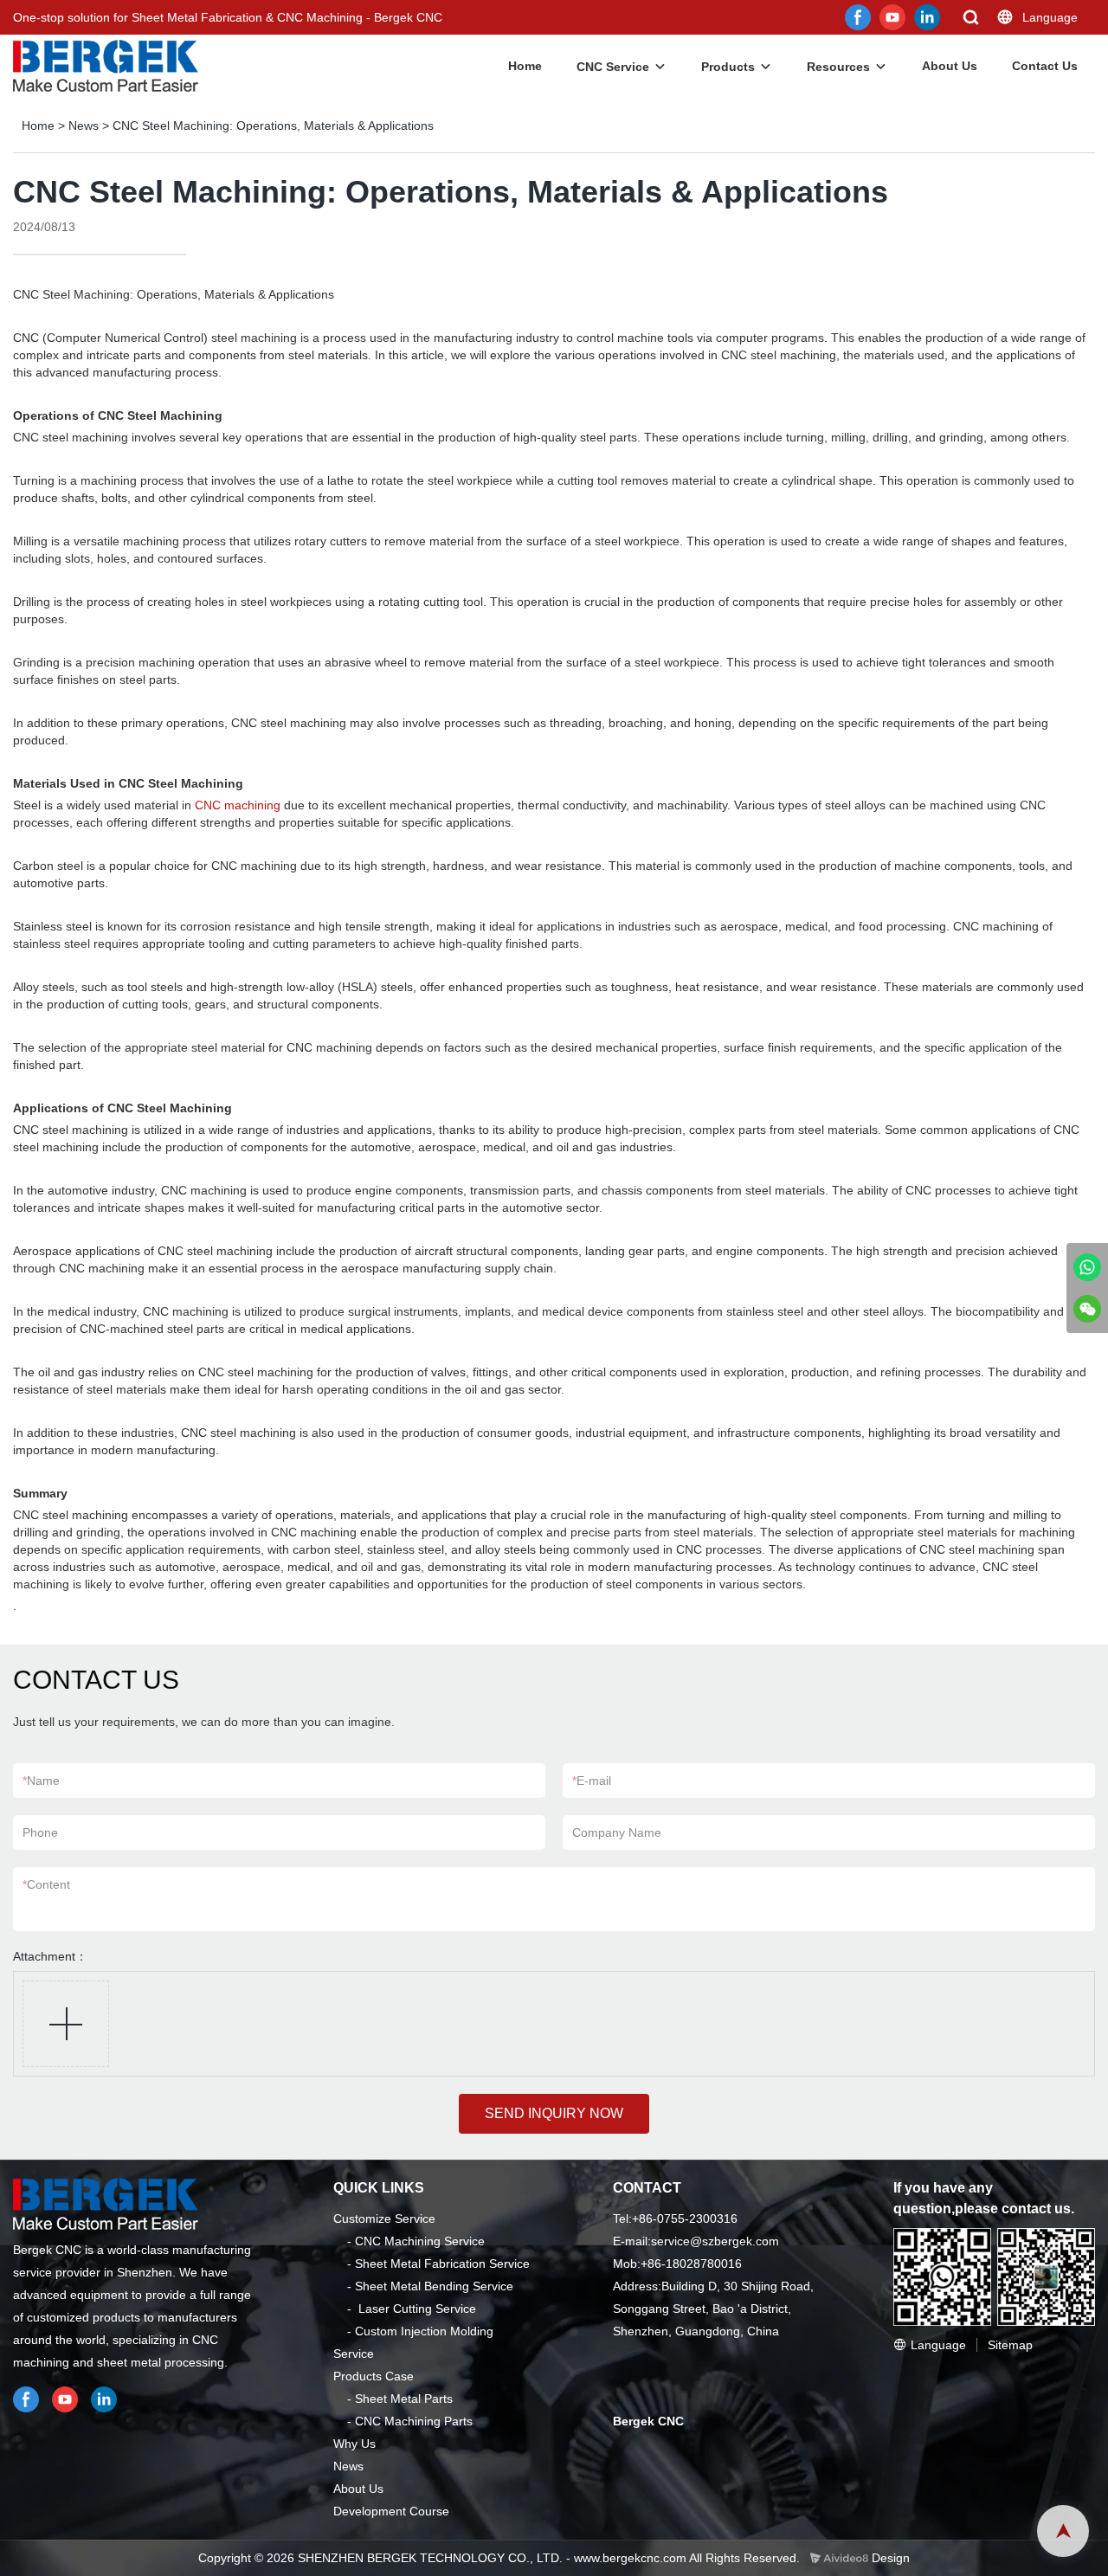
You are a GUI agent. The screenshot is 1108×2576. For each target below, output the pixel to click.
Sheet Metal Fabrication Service (442, 2264)
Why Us (354, 2444)
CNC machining (238, 805)
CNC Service (613, 67)
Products (728, 67)
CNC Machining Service (420, 2241)
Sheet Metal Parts (404, 2399)
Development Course (391, 2511)
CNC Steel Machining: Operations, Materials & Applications (273, 126)
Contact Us (1045, 66)
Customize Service (384, 2219)
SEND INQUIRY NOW (554, 2113)
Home (525, 66)
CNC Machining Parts (414, 2421)
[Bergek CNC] (1087, 1267)
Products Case (374, 2376)
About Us (950, 66)
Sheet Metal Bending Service (434, 2286)
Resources (838, 67)
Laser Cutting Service (417, 2309)
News (84, 126)
